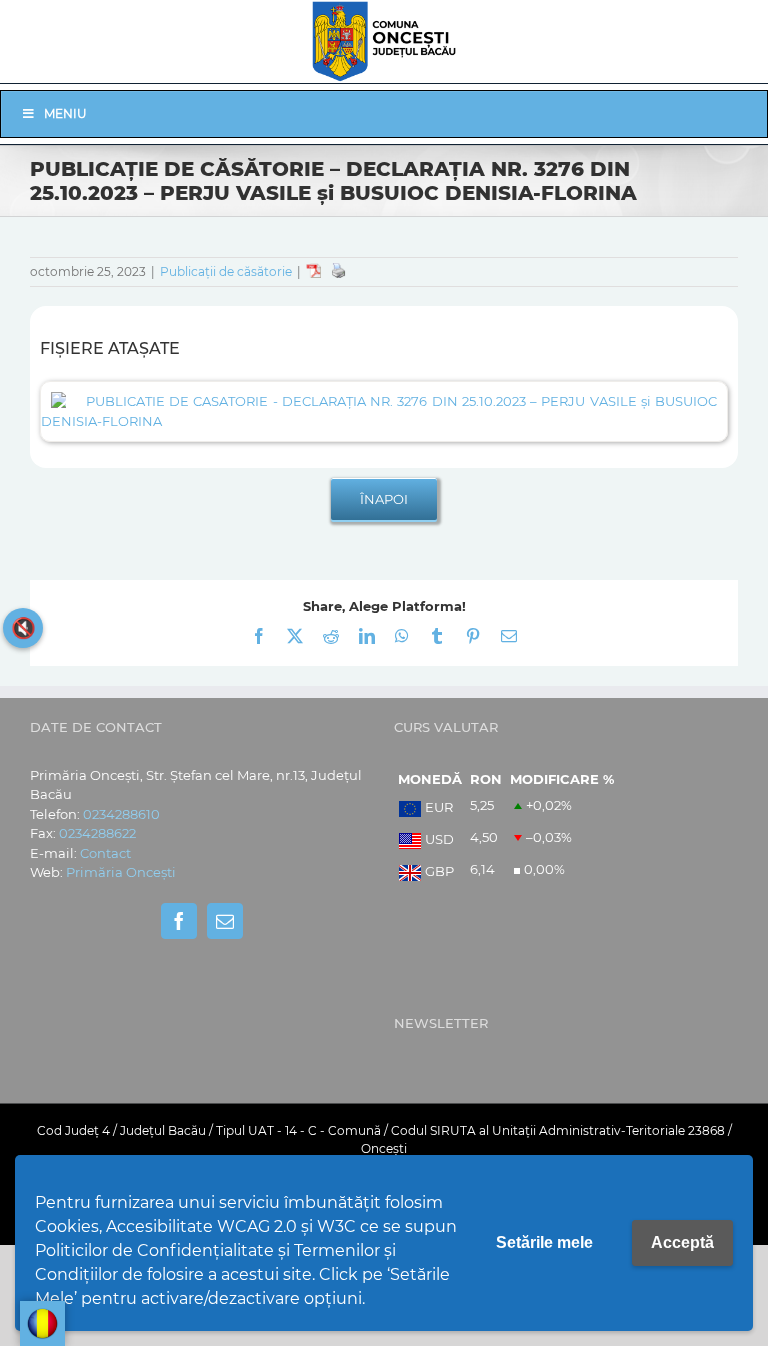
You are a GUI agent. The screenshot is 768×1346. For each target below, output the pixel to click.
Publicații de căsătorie (226, 271)
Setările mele (544, 1242)
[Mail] (225, 921)
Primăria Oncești (121, 872)
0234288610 (121, 814)
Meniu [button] (65, 113)
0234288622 (97, 833)
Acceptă (682, 1242)
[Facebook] (179, 921)
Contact (105, 853)
